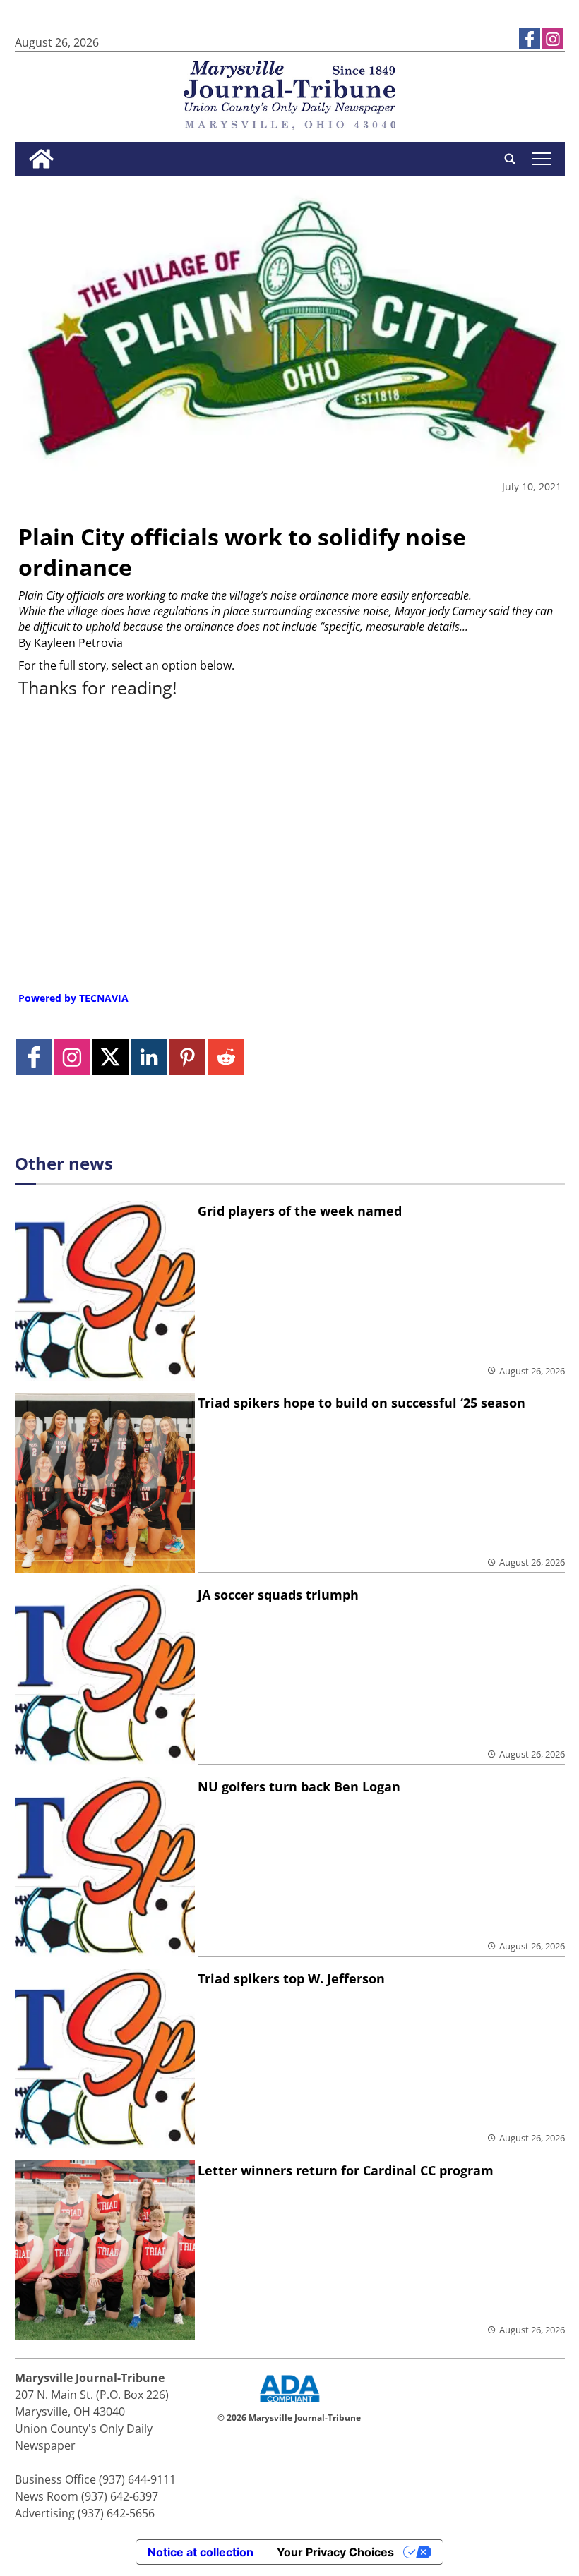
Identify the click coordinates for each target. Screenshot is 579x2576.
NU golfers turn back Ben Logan (299, 1786)
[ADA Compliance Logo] (289, 2404)
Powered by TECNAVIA (73, 998)
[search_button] (510, 159)
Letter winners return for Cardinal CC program (346, 2170)
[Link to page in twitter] (111, 1057)
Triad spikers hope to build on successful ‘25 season (362, 1403)
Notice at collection (201, 2552)
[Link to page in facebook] (530, 39)
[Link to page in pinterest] (187, 1057)
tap (541, 159)
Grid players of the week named (300, 1211)
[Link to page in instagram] (553, 39)
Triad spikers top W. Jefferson (291, 1978)
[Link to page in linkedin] (149, 1057)
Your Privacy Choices (335, 2552)
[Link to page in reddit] (226, 1057)
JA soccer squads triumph (278, 1595)
